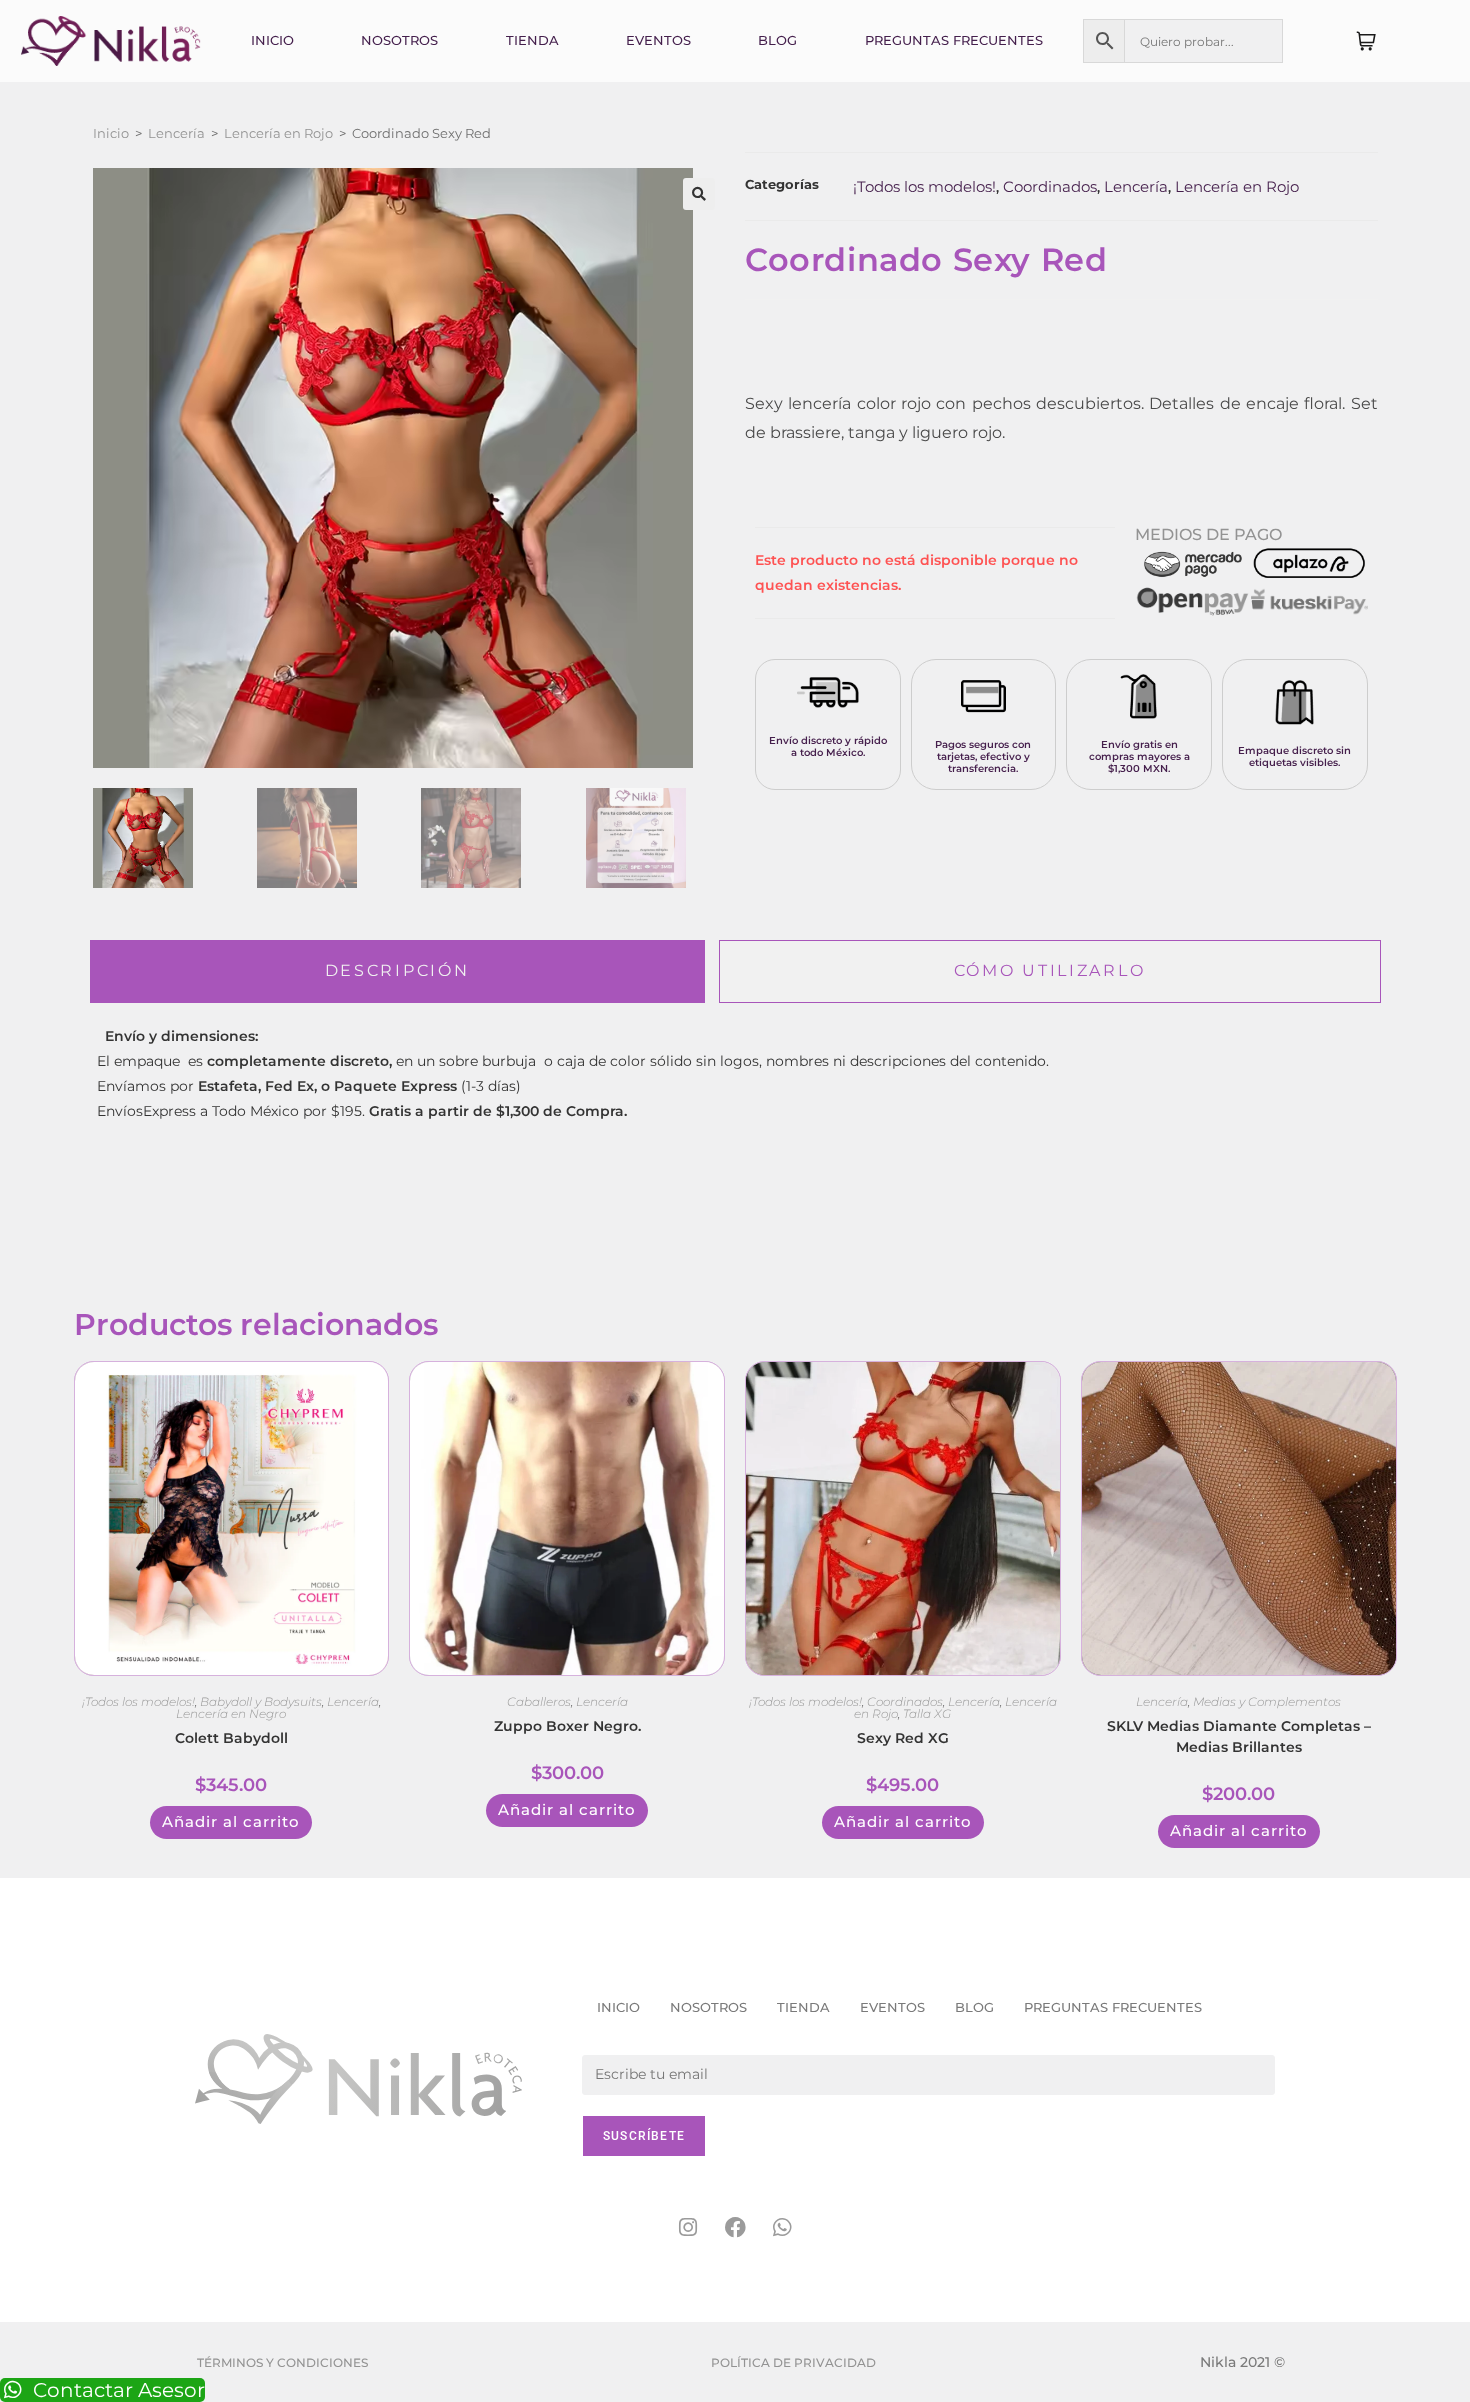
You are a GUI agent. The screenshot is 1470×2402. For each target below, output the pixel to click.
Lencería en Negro (231, 1713)
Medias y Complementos (1267, 1701)
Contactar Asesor (119, 2390)
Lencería (176, 133)
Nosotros (399, 40)
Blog (777, 40)
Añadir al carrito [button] (231, 1821)
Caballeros (539, 1701)
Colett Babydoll (231, 1738)
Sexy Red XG (903, 1738)
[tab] (397, 971)
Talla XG (927, 1713)
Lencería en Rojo (278, 133)
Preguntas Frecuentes (954, 40)
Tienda (532, 40)
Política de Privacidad (793, 2362)
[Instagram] (688, 2228)
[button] (699, 194)
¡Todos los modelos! (924, 186)
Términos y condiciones (282, 2362)
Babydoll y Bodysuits (261, 1701)
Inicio (272, 40)
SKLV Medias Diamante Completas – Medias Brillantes (1239, 1736)
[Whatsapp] (782, 2228)
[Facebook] (735, 2228)
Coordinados (1050, 186)
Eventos (658, 40)
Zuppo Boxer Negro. (567, 1726)
